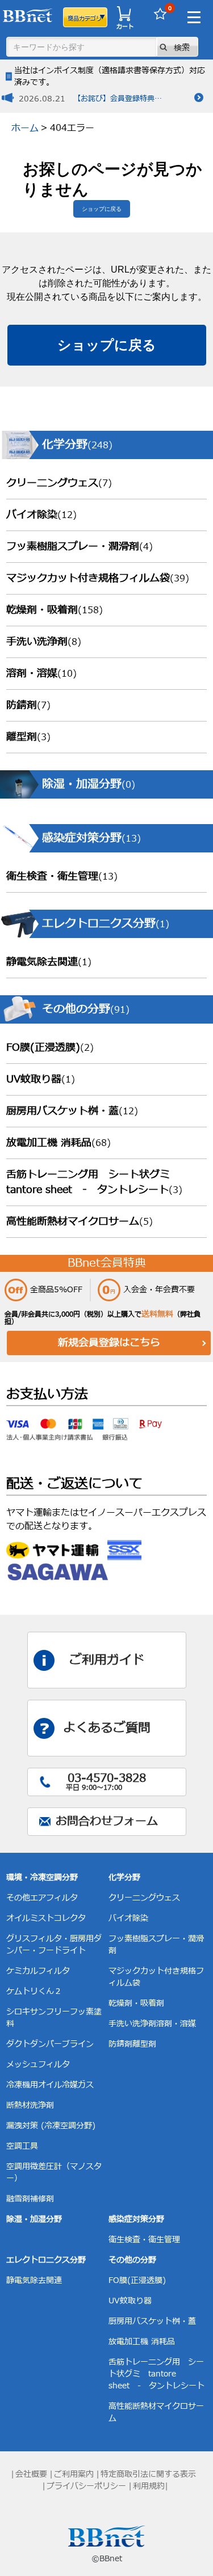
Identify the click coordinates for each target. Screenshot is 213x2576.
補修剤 (42, 2199)
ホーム (25, 128)
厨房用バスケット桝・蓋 (72, 1111)
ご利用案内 (74, 2474)
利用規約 (149, 2486)
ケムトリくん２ (34, 1991)
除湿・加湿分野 (34, 2219)
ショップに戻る (102, 209)
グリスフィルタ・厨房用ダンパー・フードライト (54, 1945)
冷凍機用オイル (34, 2085)
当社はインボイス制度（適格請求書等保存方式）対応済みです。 (110, 77)
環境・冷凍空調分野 (42, 1877)
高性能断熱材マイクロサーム (80, 1222)
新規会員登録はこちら (109, 1343)
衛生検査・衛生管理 (62, 877)
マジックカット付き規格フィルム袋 (98, 578)
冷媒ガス (78, 2085)
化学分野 (124, 1877)
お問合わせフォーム (107, 1822)
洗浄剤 (42, 2105)
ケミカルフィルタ (38, 1971)
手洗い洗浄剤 (44, 642)
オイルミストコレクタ (46, 1918)
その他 (18, 1898)
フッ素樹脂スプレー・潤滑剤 (80, 547)
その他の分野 (132, 2260)
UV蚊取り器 (41, 1079)
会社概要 (31, 2474)
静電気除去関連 (49, 962)
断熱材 (18, 2105)
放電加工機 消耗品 (59, 1143)
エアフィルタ (54, 1898)
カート (125, 26)
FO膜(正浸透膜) (50, 1048)
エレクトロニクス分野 (46, 2260)
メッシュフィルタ (38, 2064)
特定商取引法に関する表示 (148, 2474)
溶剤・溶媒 (41, 674)
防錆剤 (28, 705)
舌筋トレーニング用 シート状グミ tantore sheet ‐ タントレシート (94, 1182)
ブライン (78, 2044)
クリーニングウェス (59, 483)
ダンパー (46, 2044)
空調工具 (22, 2146)
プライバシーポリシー (86, 2486)
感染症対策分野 (136, 2219)
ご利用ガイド (107, 1660)
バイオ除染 (41, 515)
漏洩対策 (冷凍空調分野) (51, 2126)
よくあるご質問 (107, 1728)
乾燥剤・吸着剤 (55, 610)
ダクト (18, 2044)
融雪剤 (18, 2199)
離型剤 (28, 737)
